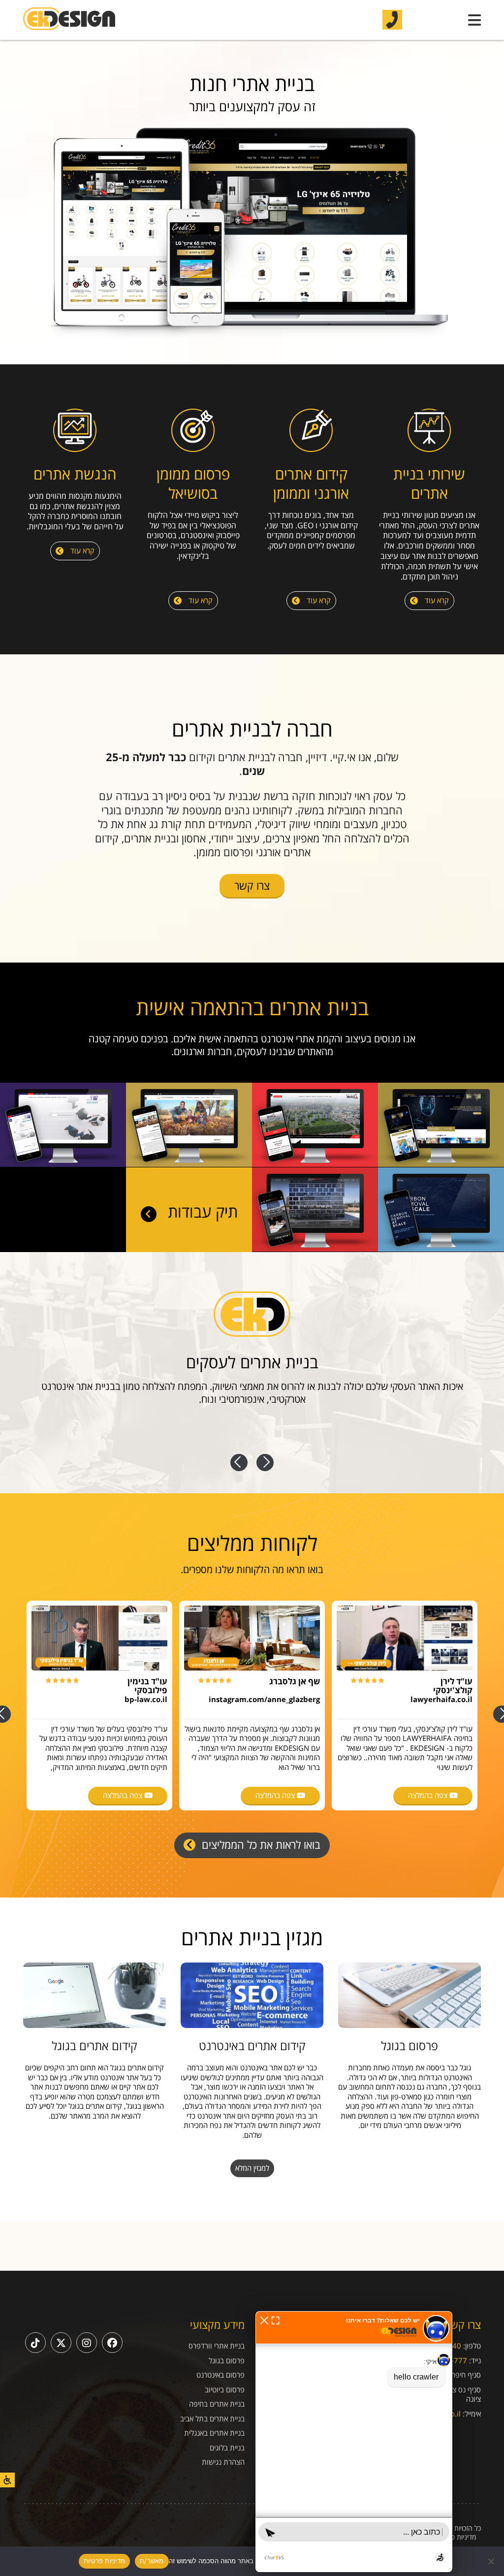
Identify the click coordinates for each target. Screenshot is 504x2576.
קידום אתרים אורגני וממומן (311, 483)
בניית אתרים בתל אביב (212, 2419)
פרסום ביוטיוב (225, 2390)
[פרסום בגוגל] (409, 1995)
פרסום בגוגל (409, 2045)
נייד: (475, 2360)
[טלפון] (392, 19)
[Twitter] (61, 2343)
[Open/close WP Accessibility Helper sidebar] (7, 2480)
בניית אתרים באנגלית (214, 2433)
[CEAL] (441, 1249)
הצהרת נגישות (223, 2462)
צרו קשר (252, 885)
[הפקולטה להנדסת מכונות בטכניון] (441, 1164)
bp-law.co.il (146, 1699)
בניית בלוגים (227, 2448)
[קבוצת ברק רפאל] (315, 1164)
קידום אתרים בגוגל (94, 2045)
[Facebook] (112, 2343)
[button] (264, 2319)
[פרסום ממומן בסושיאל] (193, 432)
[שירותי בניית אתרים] (429, 432)
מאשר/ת (152, 2561)
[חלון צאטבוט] (354, 2442)
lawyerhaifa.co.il (441, 1699)
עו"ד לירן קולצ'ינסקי (453, 1686)
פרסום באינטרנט (220, 2375)
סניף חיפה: (465, 2375)
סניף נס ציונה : (459, 2389)
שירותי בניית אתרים (429, 483)
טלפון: (472, 2346)
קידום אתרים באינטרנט (252, 2045)
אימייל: (472, 2414)
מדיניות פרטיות (456, 2537)
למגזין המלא (252, 2168)
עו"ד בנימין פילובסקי (147, 1686)
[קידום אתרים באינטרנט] (252, 1995)
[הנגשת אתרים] (75, 432)
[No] (492, 2561)
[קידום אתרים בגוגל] (94, 1995)
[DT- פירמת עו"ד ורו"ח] (63, 1164)
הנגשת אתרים (75, 474)
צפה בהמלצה (429, 1795)
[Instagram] (87, 2343)
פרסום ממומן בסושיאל (193, 483)
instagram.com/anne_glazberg (264, 1699)
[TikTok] (35, 2343)
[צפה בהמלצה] (405, 1638)
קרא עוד (436, 600)
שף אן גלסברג (295, 1681)
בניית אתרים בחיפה (217, 2404)
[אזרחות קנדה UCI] (189, 1164)
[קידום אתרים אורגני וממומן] (311, 432)
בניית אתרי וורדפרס (217, 2346)
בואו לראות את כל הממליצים (260, 1844)
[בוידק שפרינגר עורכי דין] (315, 1249)
